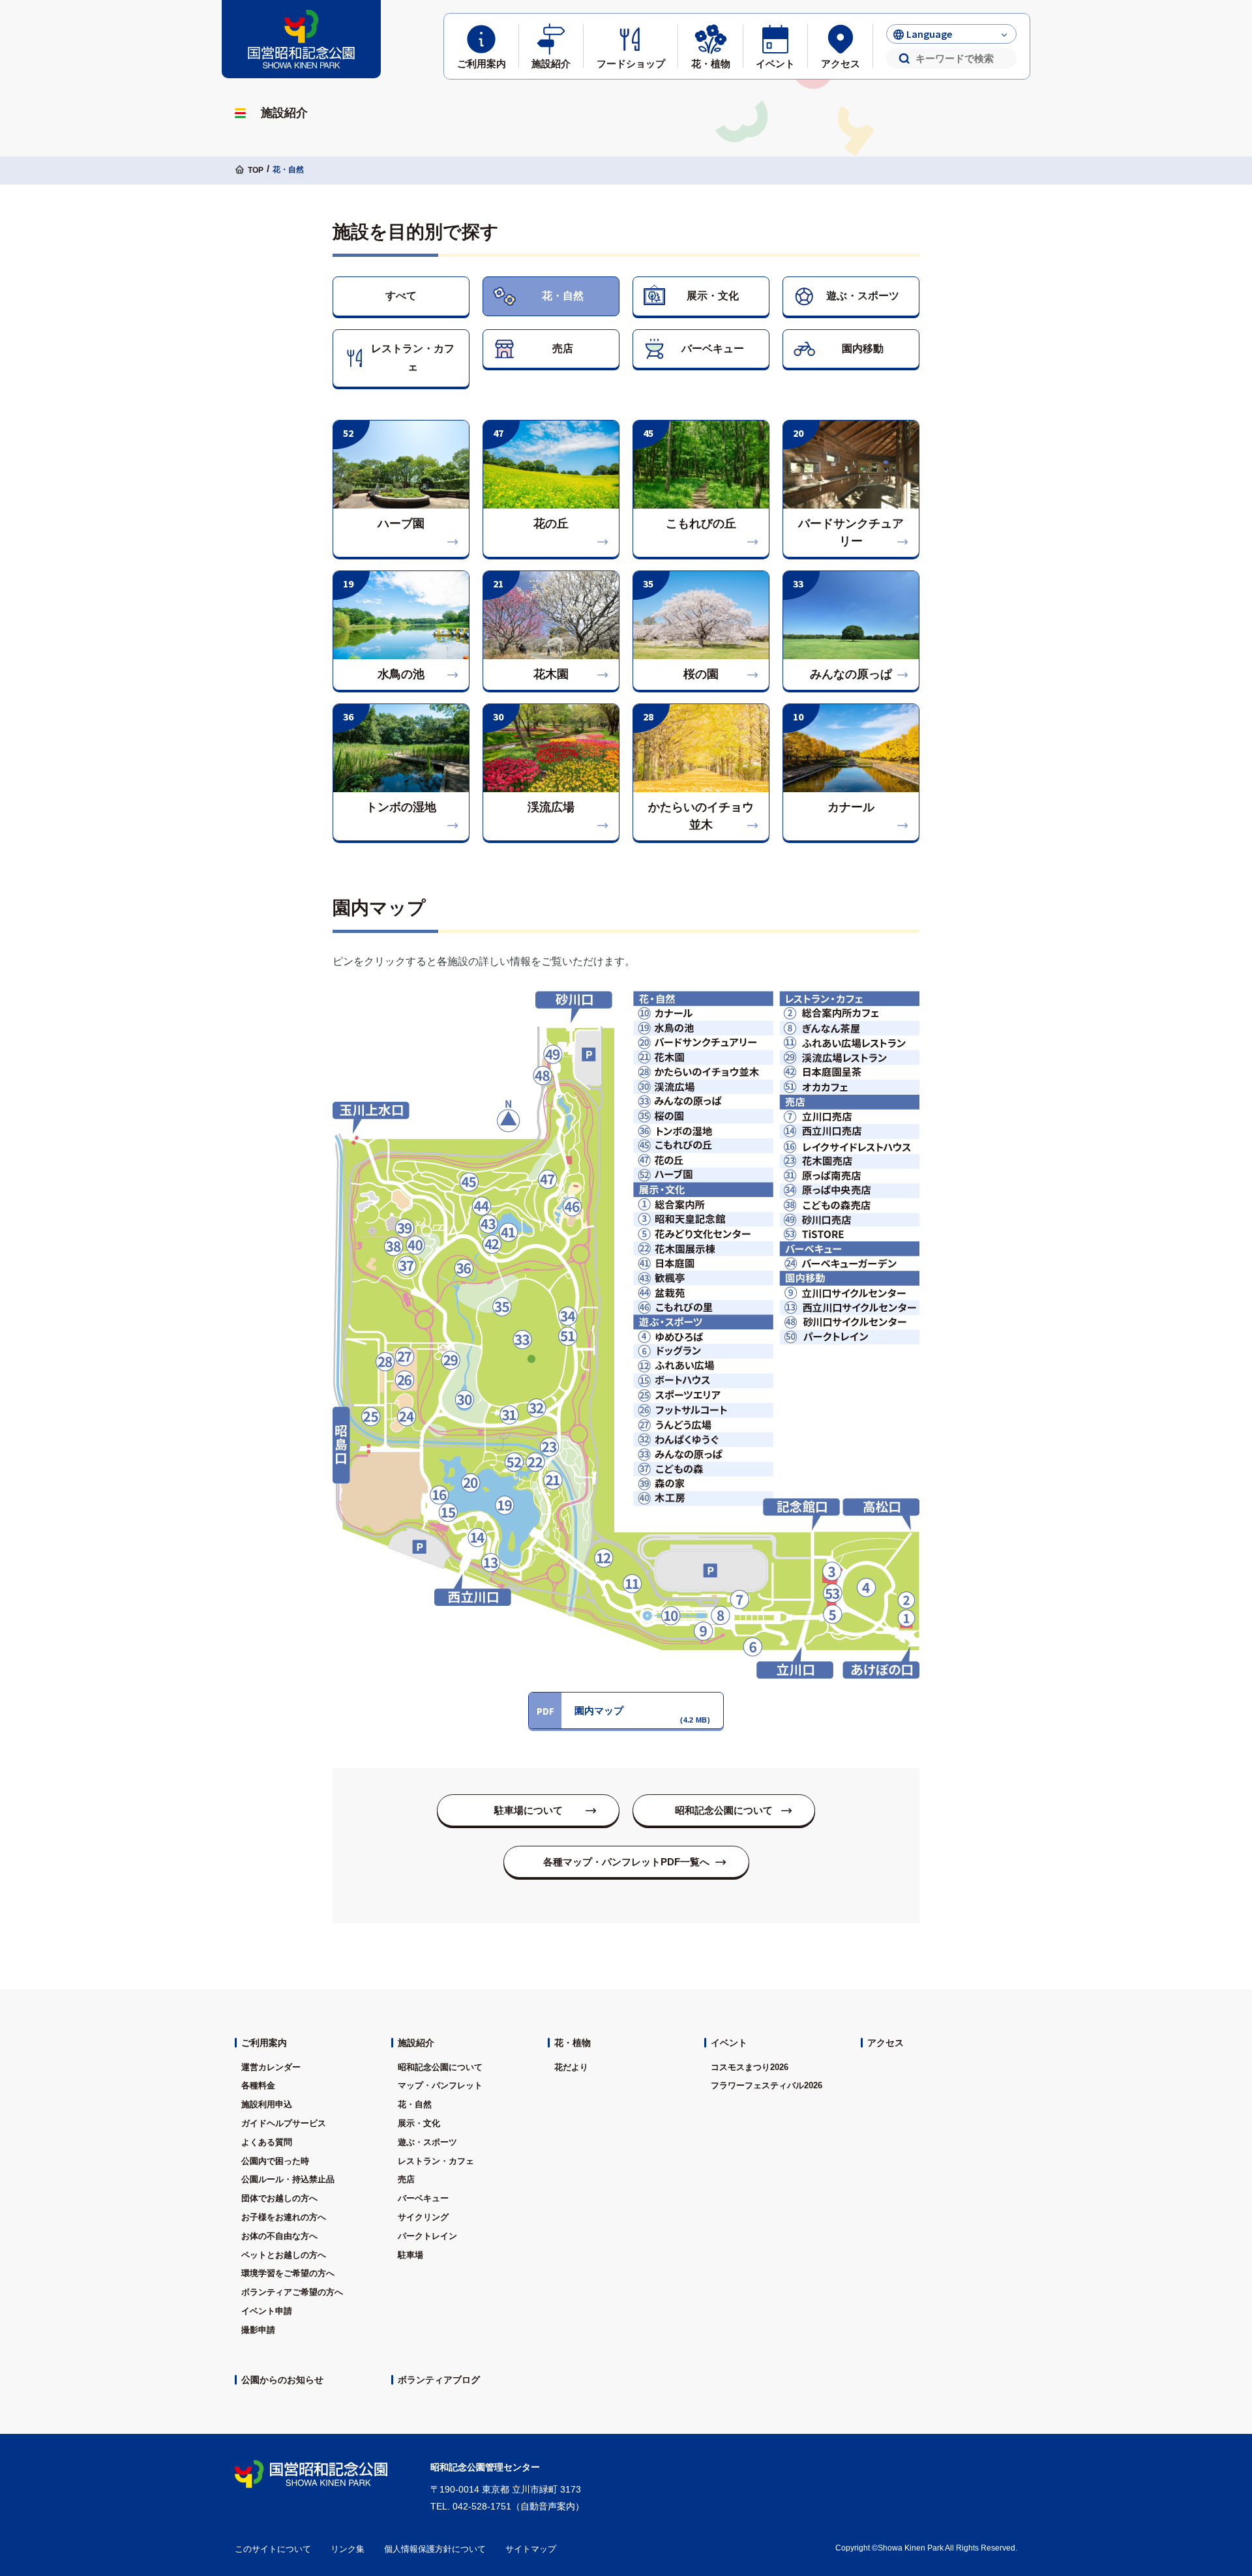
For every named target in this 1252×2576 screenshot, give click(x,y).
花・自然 (563, 296)
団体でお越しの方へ (279, 2198)
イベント (729, 2043)
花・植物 (573, 2043)
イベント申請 (267, 2311)
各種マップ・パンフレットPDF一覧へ (626, 1862)
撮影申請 (258, 2330)
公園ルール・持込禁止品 (288, 2179)
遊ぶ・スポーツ (863, 296)
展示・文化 (713, 296)
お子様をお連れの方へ (284, 2217)
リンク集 (348, 2549)
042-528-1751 (482, 2506)
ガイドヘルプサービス (284, 2123)
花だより (571, 2067)
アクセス (886, 2043)
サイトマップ (531, 2549)
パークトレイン (427, 2236)
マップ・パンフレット (440, 2085)
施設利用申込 (267, 2104)
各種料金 (258, 2085)
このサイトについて (273, 2549)
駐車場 (410, 2255)
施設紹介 (416, 2043)
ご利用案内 (264, 2043)
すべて (401, 296)
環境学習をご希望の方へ (288, 2273)
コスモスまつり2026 (750, 2067)
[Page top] (1206, 2431)
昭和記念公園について (724, 1810)
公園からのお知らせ (282, 2380)
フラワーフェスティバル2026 (767, 2085)
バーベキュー (713, 348)
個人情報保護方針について (435, 2549)
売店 (563, 348)
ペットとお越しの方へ (284, 2255)
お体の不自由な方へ (279, 2236)
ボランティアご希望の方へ (292, 2292)
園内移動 (863, 348)
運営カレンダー (271, 2067)
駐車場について (529, 1810)
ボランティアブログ (439, 2380)
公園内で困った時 (275, 2161)
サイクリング (423, 2217)
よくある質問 (267, 2142)
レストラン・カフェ (413, 358)
